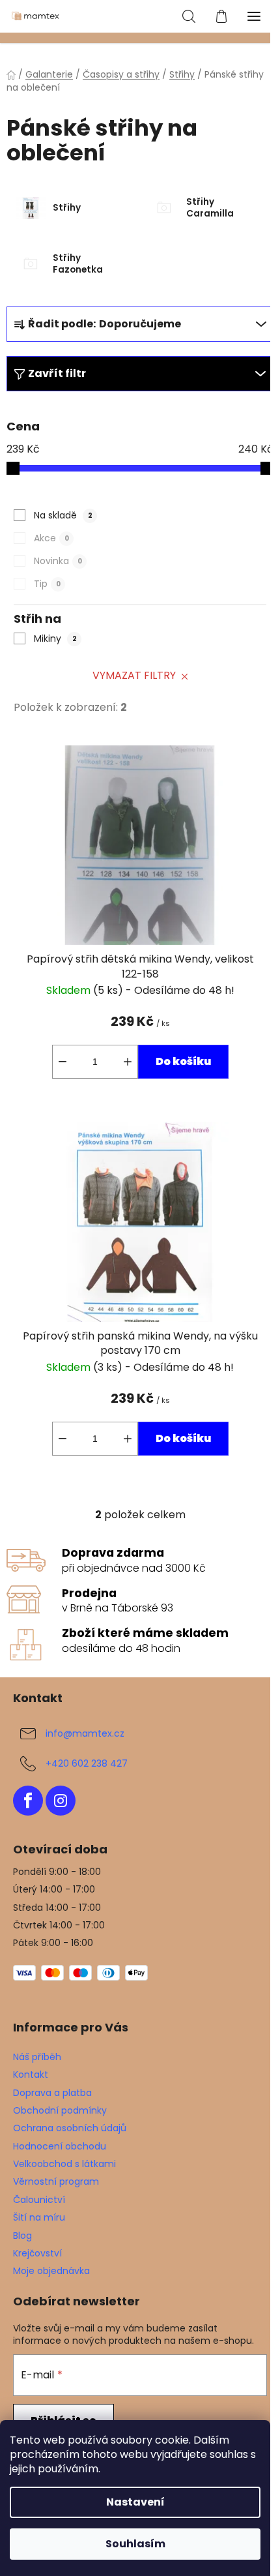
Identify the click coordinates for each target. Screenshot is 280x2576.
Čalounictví (39, 2200)
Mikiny (55, 638)
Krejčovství (37, 2253)
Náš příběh (37, 2057)
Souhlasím (135, 2544)
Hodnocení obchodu (60, 2146)
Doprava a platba (52, 2093)
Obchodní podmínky (60, 2110)
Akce (51, 538)
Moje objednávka (51, 2271)
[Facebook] (28, 1801)
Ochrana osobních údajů (70, 2128)
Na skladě (63, 515)
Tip (47, 584)
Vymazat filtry (134, 675)
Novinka (58, 561)
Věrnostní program (56, 2181)
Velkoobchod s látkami (64, 2164)
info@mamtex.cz (85, 1733)
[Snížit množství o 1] (63, 1062)
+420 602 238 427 (87, 1763)
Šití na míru (39, 2217)
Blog (22, 2236)
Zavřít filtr (57, 373)
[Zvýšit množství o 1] (128, 1062)
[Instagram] (61, 1801)
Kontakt (31, 2074)
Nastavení (135, 2502)
